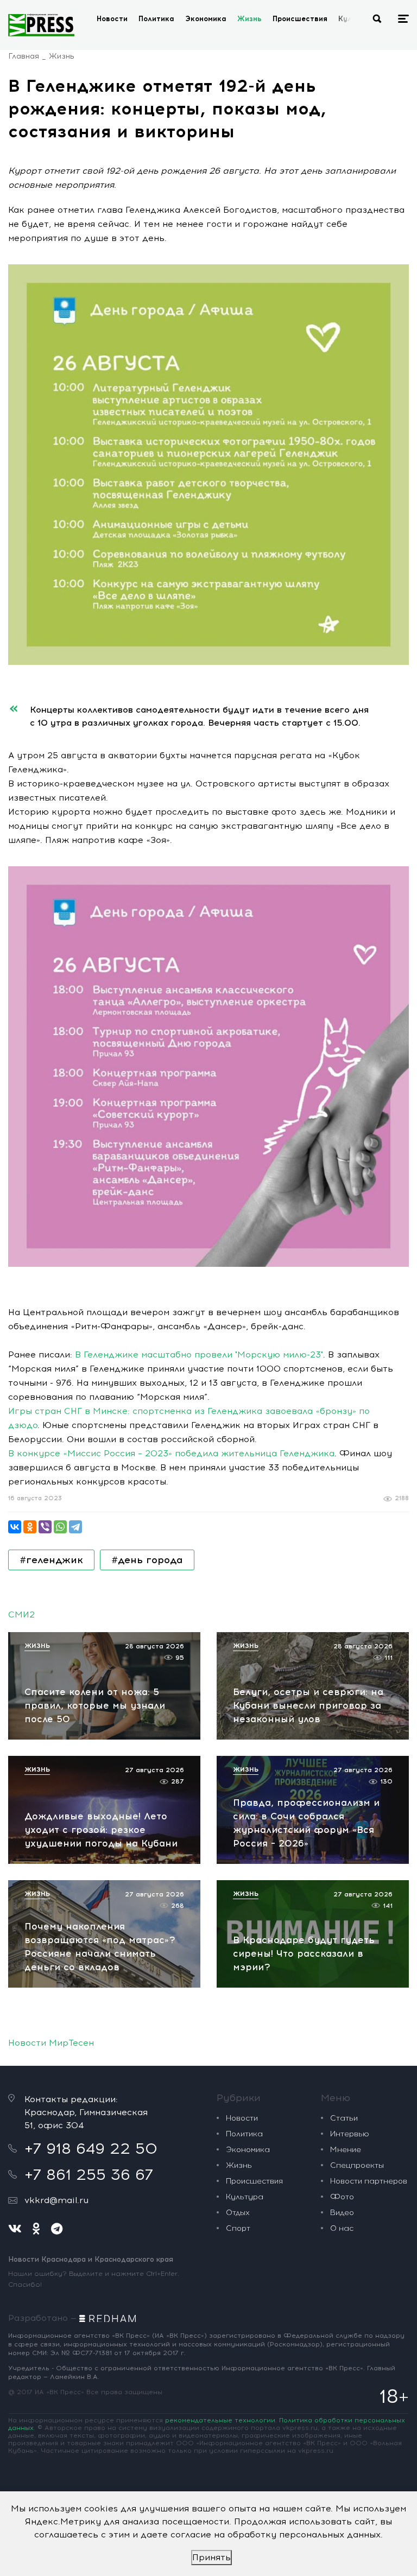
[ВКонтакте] (15, 1527)
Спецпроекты (357, 2165)
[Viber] (45, 1527)
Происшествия (300, 19)
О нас (342, 2228)
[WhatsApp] (60, 1527)
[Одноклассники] (30, 1527)
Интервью (350, 2134)
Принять (211, 2557)
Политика (156, 19)
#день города (147, 1560)
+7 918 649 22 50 (91, 2148)
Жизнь (249, 19)
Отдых (238, 2213)
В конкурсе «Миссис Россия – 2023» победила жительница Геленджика (171, 1453)
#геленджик (51, 1560)
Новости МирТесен (51, 2043)
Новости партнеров (369, 2181)
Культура (245, 2197)
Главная (24, 56)
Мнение (346, 2150)
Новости (112, 19)
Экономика (206, 19)
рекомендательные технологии (220, 2420)
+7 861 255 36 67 (89, 2174)
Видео (342, 2213)
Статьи (344, 2118)
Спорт (238, 2228)
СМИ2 (21, 1614)
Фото (342, 2197)
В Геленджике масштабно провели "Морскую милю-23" (199, 1354)
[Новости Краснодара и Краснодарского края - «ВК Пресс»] (41, 25)
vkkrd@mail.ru (56, 2200)
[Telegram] (75, 1527)
